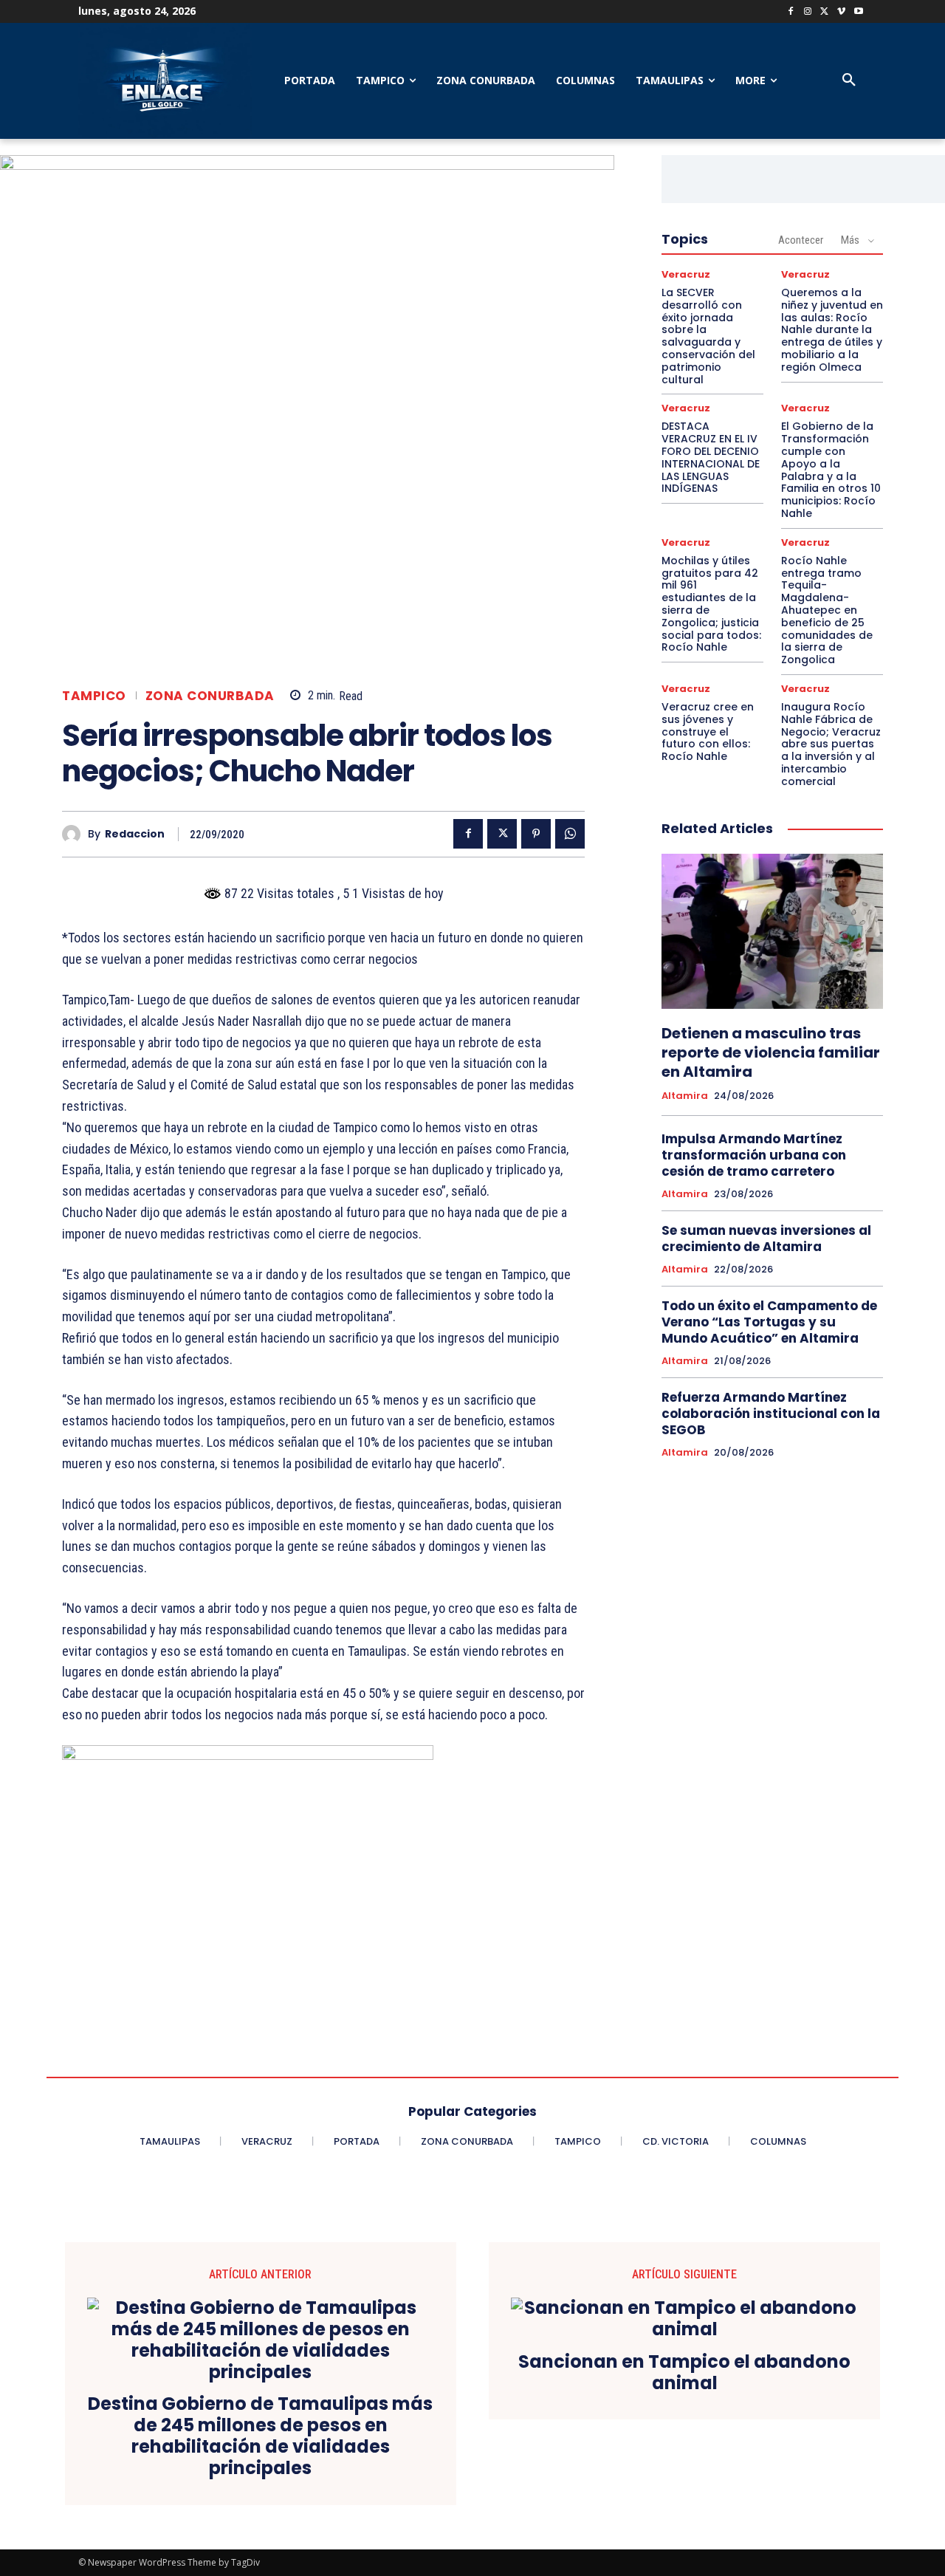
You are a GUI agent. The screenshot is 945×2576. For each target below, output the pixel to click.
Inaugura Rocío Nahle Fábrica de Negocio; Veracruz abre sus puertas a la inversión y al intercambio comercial (831, 744)
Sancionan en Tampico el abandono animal (684, 2373)
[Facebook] (791, 12)
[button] (849, 80)
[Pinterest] (536, 834)
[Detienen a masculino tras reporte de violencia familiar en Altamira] (772, 931)
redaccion (135, 834)
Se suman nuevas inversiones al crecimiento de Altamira (766, 1239)
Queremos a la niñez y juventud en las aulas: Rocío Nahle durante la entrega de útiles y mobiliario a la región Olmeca (832, 330)
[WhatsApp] (570, 834)
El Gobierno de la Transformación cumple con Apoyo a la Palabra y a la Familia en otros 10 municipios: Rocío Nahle (831, 470)
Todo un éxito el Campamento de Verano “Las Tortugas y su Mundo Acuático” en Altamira (769, 1322)
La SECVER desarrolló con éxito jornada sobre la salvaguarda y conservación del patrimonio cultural (708, 336)
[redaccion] (75, 834)
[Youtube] (858, 12)
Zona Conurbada (210, 696)
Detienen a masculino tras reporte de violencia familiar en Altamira (771, 1052)
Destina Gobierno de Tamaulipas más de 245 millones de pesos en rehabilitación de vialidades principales (260, 2436)
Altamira (685, 1096)
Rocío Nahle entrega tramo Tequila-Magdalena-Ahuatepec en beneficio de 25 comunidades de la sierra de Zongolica (827, 610)
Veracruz (686, 274)
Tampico (94, 696)
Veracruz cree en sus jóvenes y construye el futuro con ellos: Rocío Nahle (708, 732)
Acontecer (801, 240)
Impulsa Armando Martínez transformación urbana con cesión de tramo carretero (754, 1155)
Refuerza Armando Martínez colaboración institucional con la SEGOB (771, 1414)
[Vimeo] (841, 12)
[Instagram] (808, 12)
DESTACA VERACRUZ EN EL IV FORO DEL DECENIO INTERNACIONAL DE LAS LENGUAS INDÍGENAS (711, 457)
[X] (825, 12)
